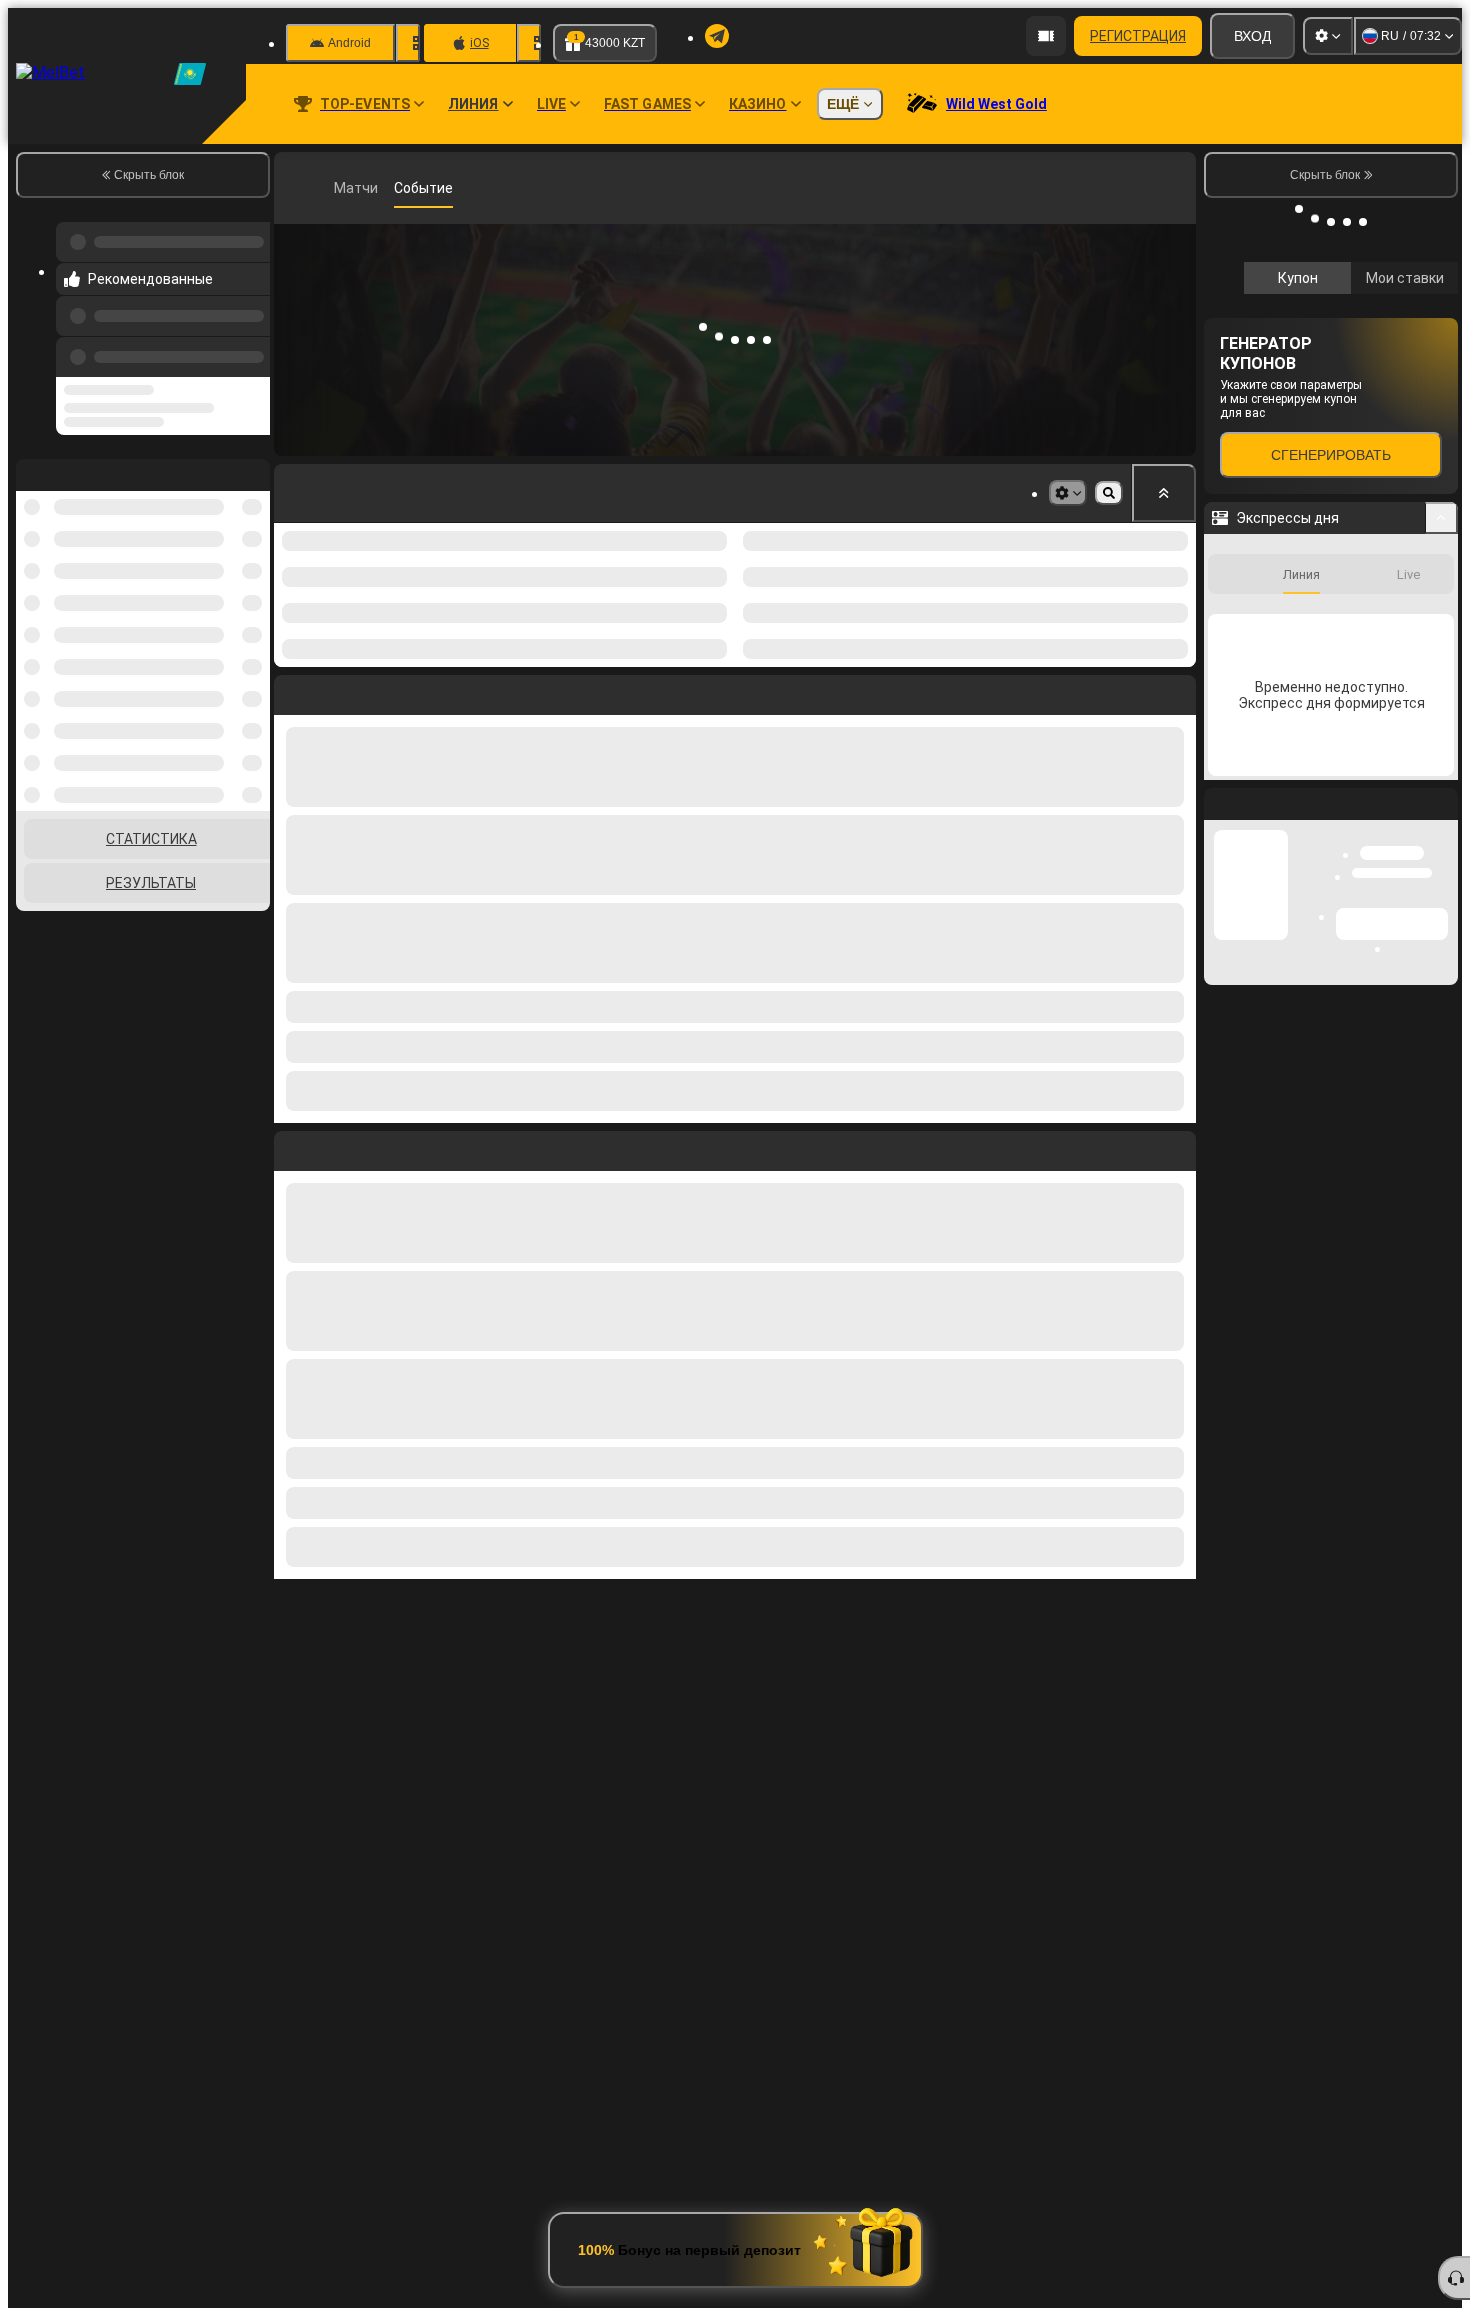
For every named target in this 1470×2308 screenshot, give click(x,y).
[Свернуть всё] (1164, 493)
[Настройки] (1328, 36)
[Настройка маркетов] (1068, 493)
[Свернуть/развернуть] (1441, 518)
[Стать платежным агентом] (1046, 36)
